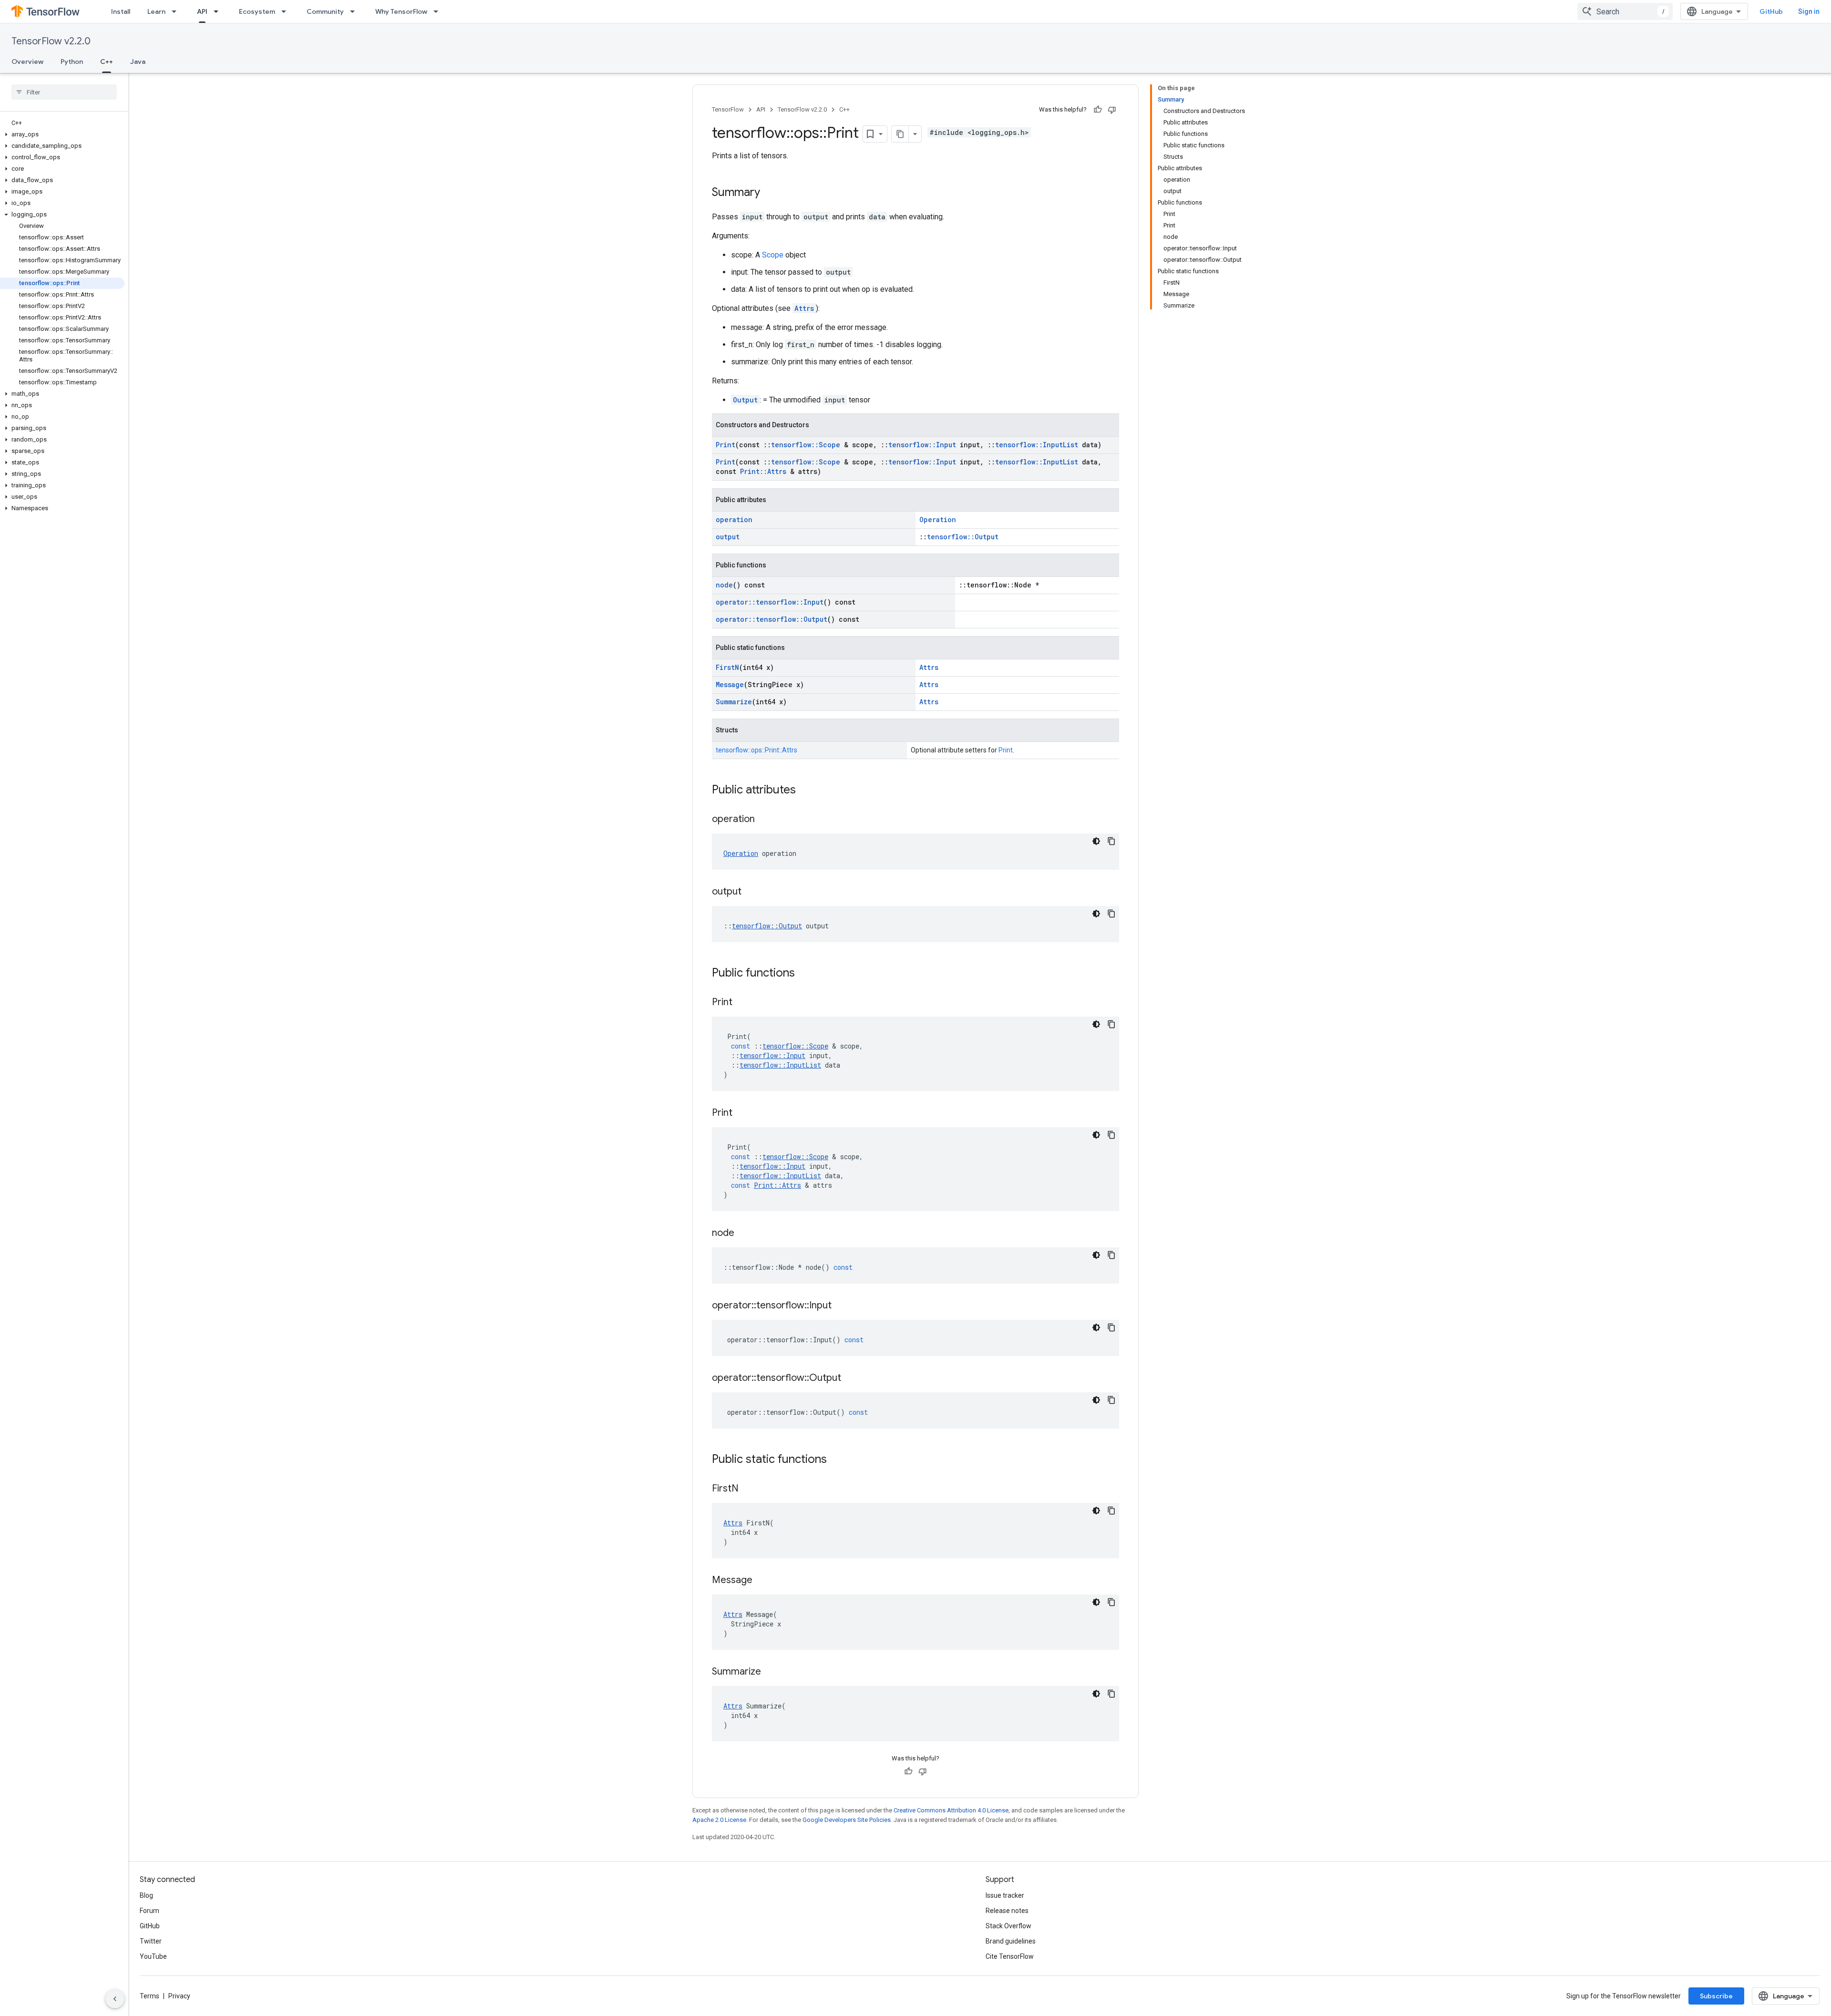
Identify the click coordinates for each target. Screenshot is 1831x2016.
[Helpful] (1098, 110)
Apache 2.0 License (719, 1820)
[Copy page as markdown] (900, 134)
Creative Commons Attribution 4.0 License (951, 1810)
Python (72, 62)
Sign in (1809, 11)
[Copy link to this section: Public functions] (804, 974)
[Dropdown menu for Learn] (177, 11)
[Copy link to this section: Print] (742, 1003)
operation (734, 519)
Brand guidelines (1011, 1941)
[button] (62, 134)
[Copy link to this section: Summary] (770, 193)
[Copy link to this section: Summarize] (771, 1672)
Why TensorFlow (401, 11)
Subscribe (1716, 1996)
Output (745, 400)
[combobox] (1625, 11)
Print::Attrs (763, 471)
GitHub (1771, 11)
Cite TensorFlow (1010, 1956)
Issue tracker (1005, 1895)
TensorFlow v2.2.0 (51, 41)
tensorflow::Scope (806, 445)
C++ (107, 62)
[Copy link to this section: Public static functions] (836, 1460)
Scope (773, 255)
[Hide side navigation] (115, 1999)
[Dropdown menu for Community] (355, 11)
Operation (938, 519)
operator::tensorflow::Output (771, 619)
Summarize (734, 702)
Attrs (804, 308)
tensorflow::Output (963, 537)
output (728, 537)
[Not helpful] (1112, 110)
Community (325, 11)
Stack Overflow (1008, 1926)
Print (725, 445)
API (202, 11)
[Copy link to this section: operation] (764, 820)
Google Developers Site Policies (847, 1820)
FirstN (727, 667)
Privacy (179, 1996)
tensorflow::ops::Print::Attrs (756, 750)
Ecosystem (257, 11)
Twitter (151, 1941)
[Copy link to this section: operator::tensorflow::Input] (841, 1306)
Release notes (1007, 1911)
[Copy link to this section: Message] (762, 1581)
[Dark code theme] (1096, 841)
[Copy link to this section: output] (751, 892)
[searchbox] (64, 92)
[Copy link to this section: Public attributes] (805, 791)
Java (138, 62)
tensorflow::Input (922, 445)
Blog (146, 1895)
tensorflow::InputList (1037, 445)
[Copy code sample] (1111, 841)
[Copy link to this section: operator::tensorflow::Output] (851, 1378)
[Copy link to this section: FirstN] (748, 1489)
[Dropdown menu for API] (219, 11)
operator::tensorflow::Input (770, 602)
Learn (156, 11)
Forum (149, 1911)
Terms (149, 1996)
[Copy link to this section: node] (744, 1234)
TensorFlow (728, 109)
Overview (27, 62)
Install (121, 11)
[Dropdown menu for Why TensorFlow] (439, 11)
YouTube (153, 1956)
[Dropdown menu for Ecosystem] (287, 11)
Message (730, 684)
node (724, 585)
